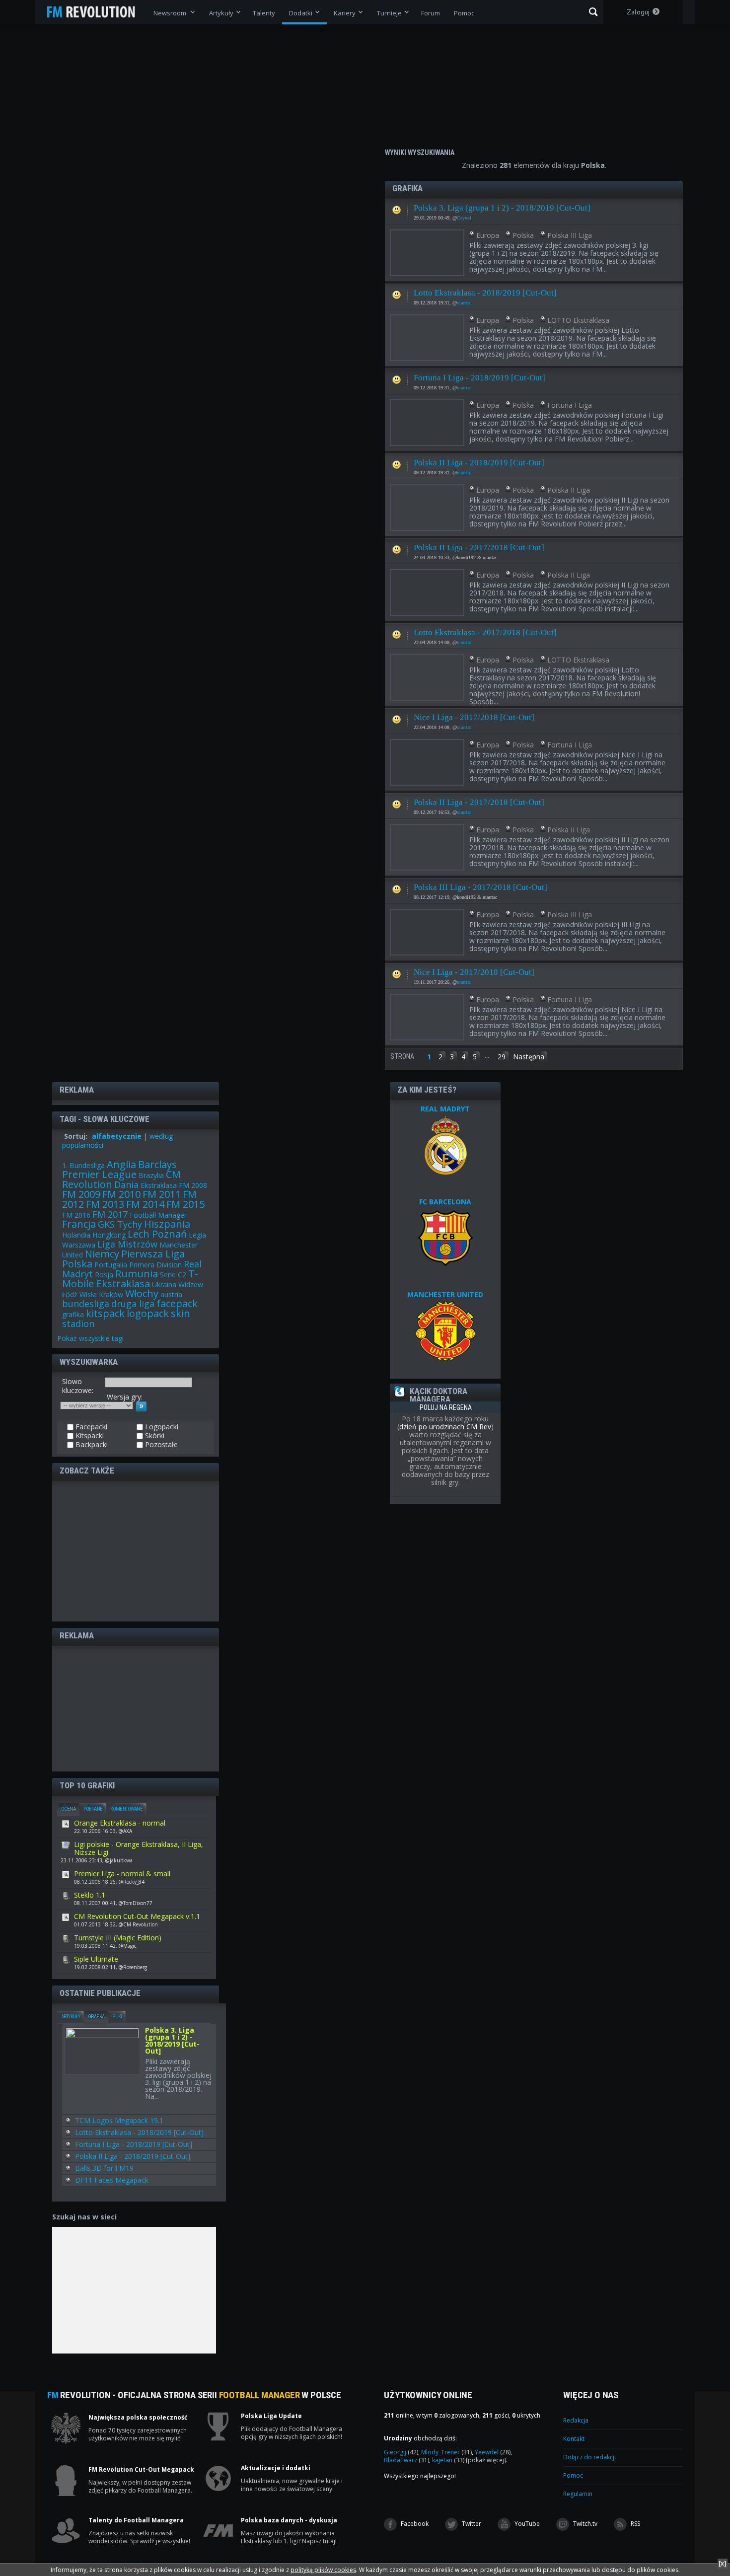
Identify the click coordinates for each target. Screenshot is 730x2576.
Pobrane (93, 1809)
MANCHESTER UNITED (445, 1294)
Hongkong (109, 1235)
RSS (635, 2524)
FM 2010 (121, 1194)
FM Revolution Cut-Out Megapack (141, 2470)
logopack (148, 1313)
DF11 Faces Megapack (112, 2180)
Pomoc (573, 2475)
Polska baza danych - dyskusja (289, 2520)
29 (502, 1057)
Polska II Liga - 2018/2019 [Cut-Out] (479, 463)
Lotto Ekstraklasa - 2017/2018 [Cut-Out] (485, 632)
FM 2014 (145, 1204)
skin (181, 1313)
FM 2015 (185, 1204)
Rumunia (137, 1274)
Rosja (104, 1275)
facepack (177, 1303)
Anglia (121, 1164)
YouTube (526, 2524)
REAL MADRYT (445, 1109)
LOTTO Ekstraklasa (578, 320)
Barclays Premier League (119, 1169)
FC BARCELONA (445, 1202)
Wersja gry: (125, 1397)
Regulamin (578, 2494)
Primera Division (155, 1265)
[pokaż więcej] (486, 2460)
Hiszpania (167, 1224)
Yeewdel (493, 2452)
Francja (79, 1224)
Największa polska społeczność (138, 2418)
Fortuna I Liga (570, 405)
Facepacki (397, 207)
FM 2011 (162, 1194)
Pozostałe (160, 1445)
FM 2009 (81, 1194)
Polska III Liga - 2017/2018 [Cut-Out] (480, 887)
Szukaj (593, 12)
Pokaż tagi (90, 1338)
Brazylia (151, 1175)
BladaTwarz (406, 2460)
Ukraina (164, 1285)
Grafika (96, 2017)
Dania (126, 1184)
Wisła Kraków (101, 1294)
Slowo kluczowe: (78, 1386)
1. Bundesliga (83, 1165)
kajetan (448, 2460)
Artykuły (71, 2017)
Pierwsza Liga (153, 1254)
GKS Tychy (120, 1224)
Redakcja (576, 2420)
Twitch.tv (584, 2524)
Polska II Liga (569, 490)
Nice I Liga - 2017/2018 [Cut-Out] (474, 717)
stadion (78, 1324)
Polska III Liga (570, 235)
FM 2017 (110, 1214)
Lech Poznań (157, 1234)
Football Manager (158, 1215)
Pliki (117, 2017)
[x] (723, 2563)
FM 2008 (193, 1185)
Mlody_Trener (446, 2452)
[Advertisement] (136, 1550)
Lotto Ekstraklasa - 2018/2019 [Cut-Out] (485, 293)
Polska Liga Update (271, 2416)
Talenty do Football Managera (136, 2520)
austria (171, 1294)
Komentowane (126, 1809)
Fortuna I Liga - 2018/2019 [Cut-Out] (479, 378)
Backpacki (91, 1445)
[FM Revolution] (96, 12)
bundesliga (86, 1304)
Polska (523, 235)
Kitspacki (89, 1436)
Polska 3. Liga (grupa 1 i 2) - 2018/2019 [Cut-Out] (502, 208)
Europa (488, 235)
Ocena (68, 1809)
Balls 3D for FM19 (104, 2168)
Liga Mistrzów (127, 1244)
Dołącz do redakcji (589, 2457)
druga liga (133, 1304)
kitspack (105, 1313)
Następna (529, 1057)
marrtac (464, 303)
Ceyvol (464, 218)
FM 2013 (105, 1204)
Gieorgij (401, 2452)
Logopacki (161, 1427)
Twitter (471, 2524)
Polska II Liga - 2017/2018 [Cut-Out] (479, 548)
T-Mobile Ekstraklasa (130, 1279)
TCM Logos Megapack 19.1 (119, 2120)
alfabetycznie (117, 1136)
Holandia (76, 1235)
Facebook (414, 2524)
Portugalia (111, 1265)
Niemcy (102, 1254)
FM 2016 (76, 1215)
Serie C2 (173, 1275)
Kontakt (574, 2439)
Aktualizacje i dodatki (276, 2468)
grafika (73, 1314)
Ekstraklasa (159, 1185)
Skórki (154, 1436)
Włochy (142, 1293)
